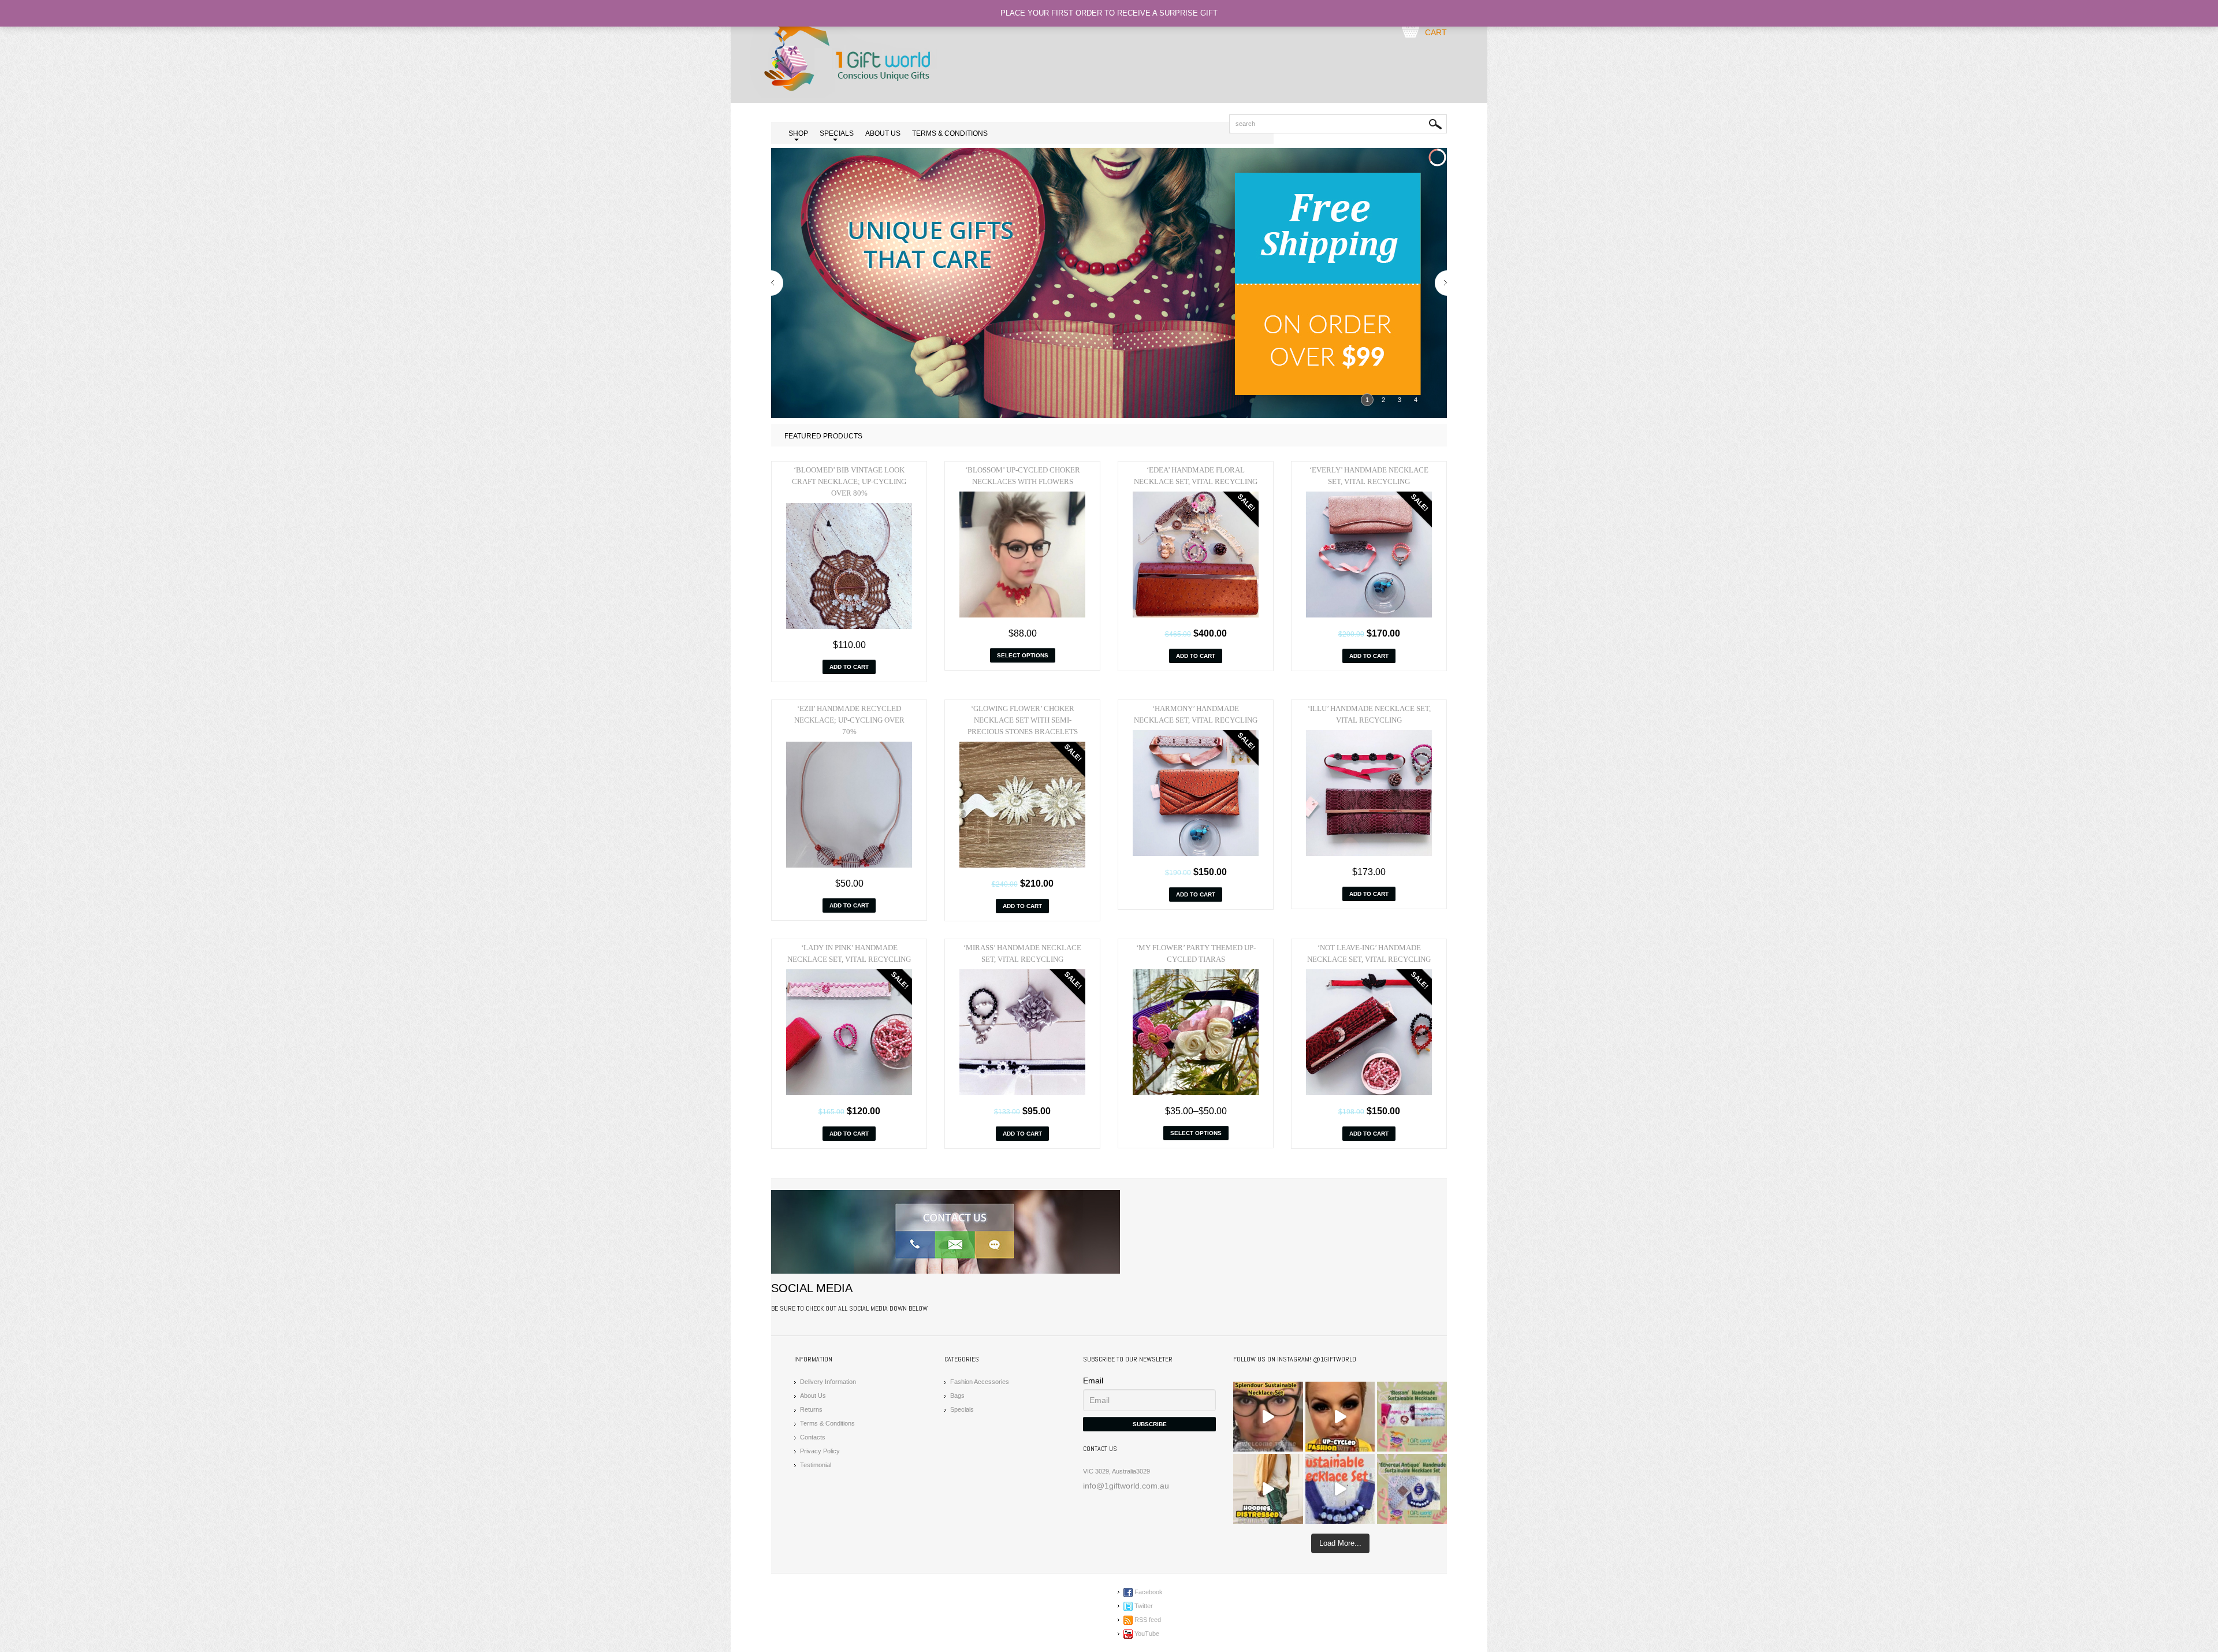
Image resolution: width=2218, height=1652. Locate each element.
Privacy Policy (820, 1451)
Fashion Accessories (980, 1382)
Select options (1023, 655)
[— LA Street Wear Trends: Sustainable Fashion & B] (1268, 1489)
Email (1093, 1381)
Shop (798, 134)
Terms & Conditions (950, 133)
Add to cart (849, 667)
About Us (883, 133)
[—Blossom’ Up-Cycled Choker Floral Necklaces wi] (1340, 1417)
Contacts (813, 1437)
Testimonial (816, 1465)
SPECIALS (837, 134)
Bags (957, 1396)
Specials (962, 1409)
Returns (811, 1409)
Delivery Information (828, 1382)
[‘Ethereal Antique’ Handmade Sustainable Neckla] (1340, 1489)
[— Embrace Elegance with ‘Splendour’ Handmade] (1268, 1417)
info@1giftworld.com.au (1126, 1486)
